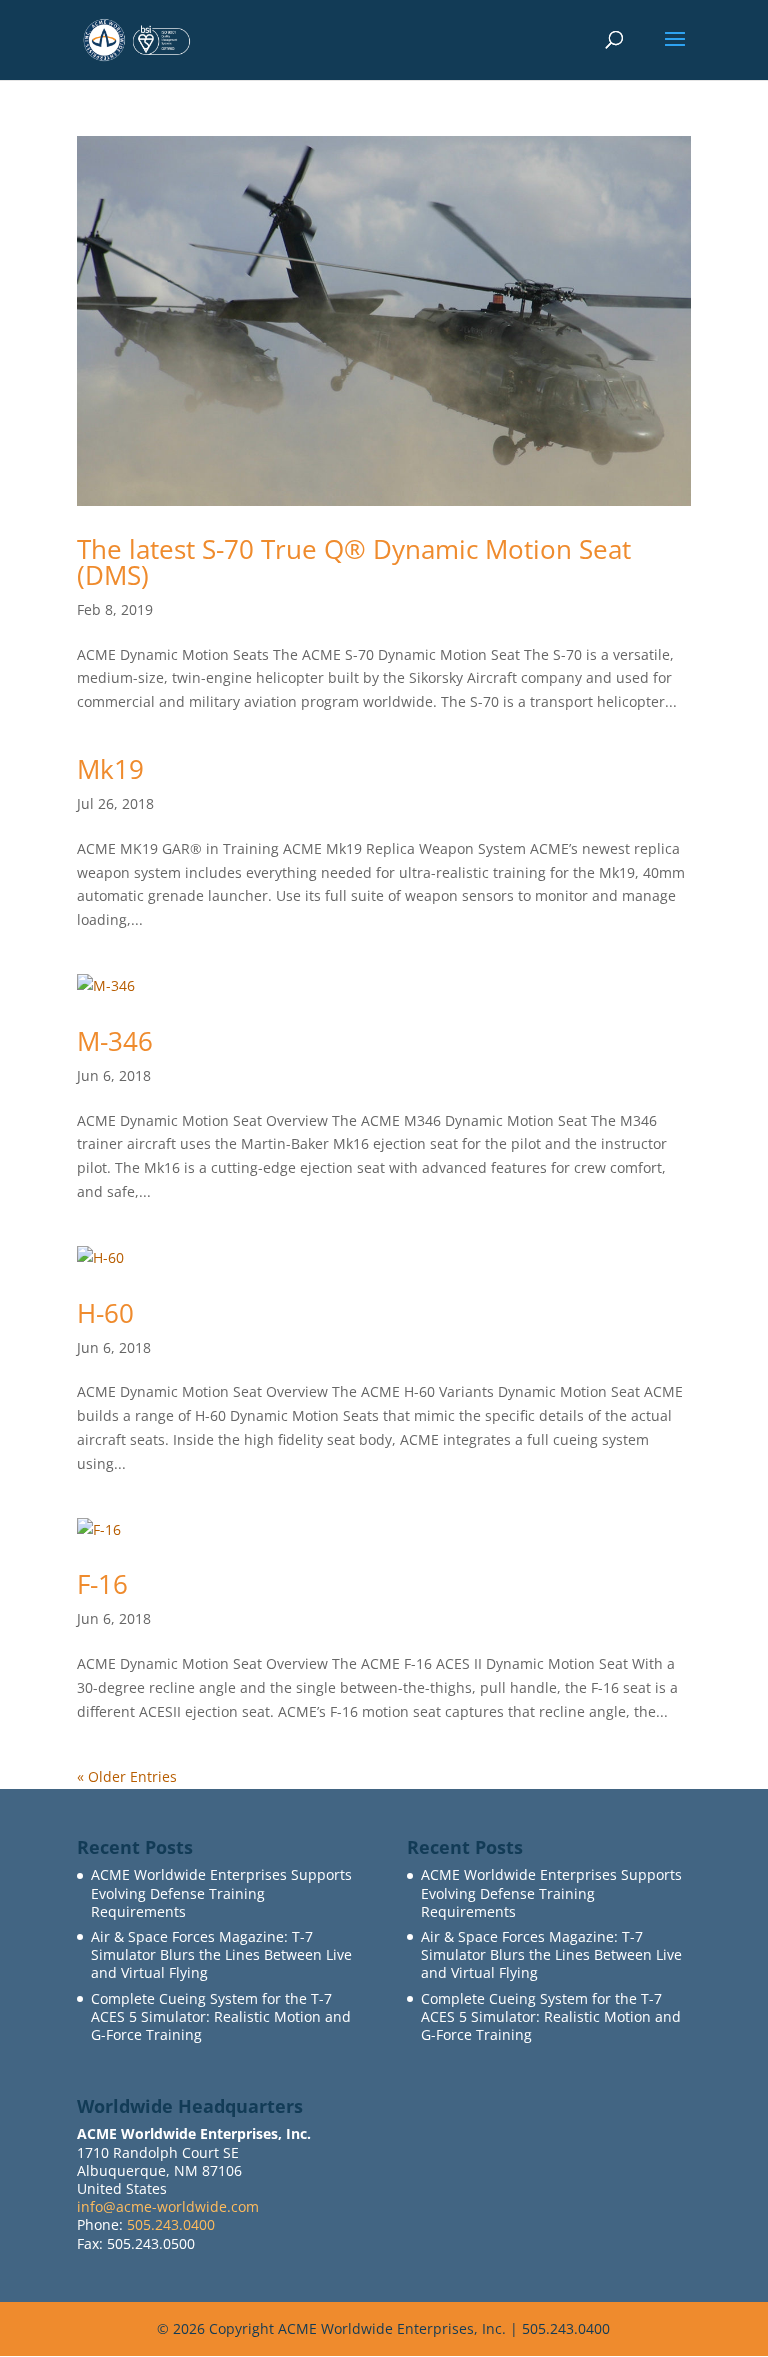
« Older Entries (127, 1776)
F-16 (102, 1584)
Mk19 (110, 769)
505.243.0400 (171, 2224)
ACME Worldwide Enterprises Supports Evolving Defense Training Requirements (221, 1892)
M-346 (115, 1041)
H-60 (105, 1313)
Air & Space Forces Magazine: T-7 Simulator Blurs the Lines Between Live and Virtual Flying (221, 1954)
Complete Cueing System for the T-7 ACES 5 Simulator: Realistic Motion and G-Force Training (221, 2016)
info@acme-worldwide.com (168, 2206)
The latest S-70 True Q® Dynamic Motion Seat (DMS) (354, 562)
